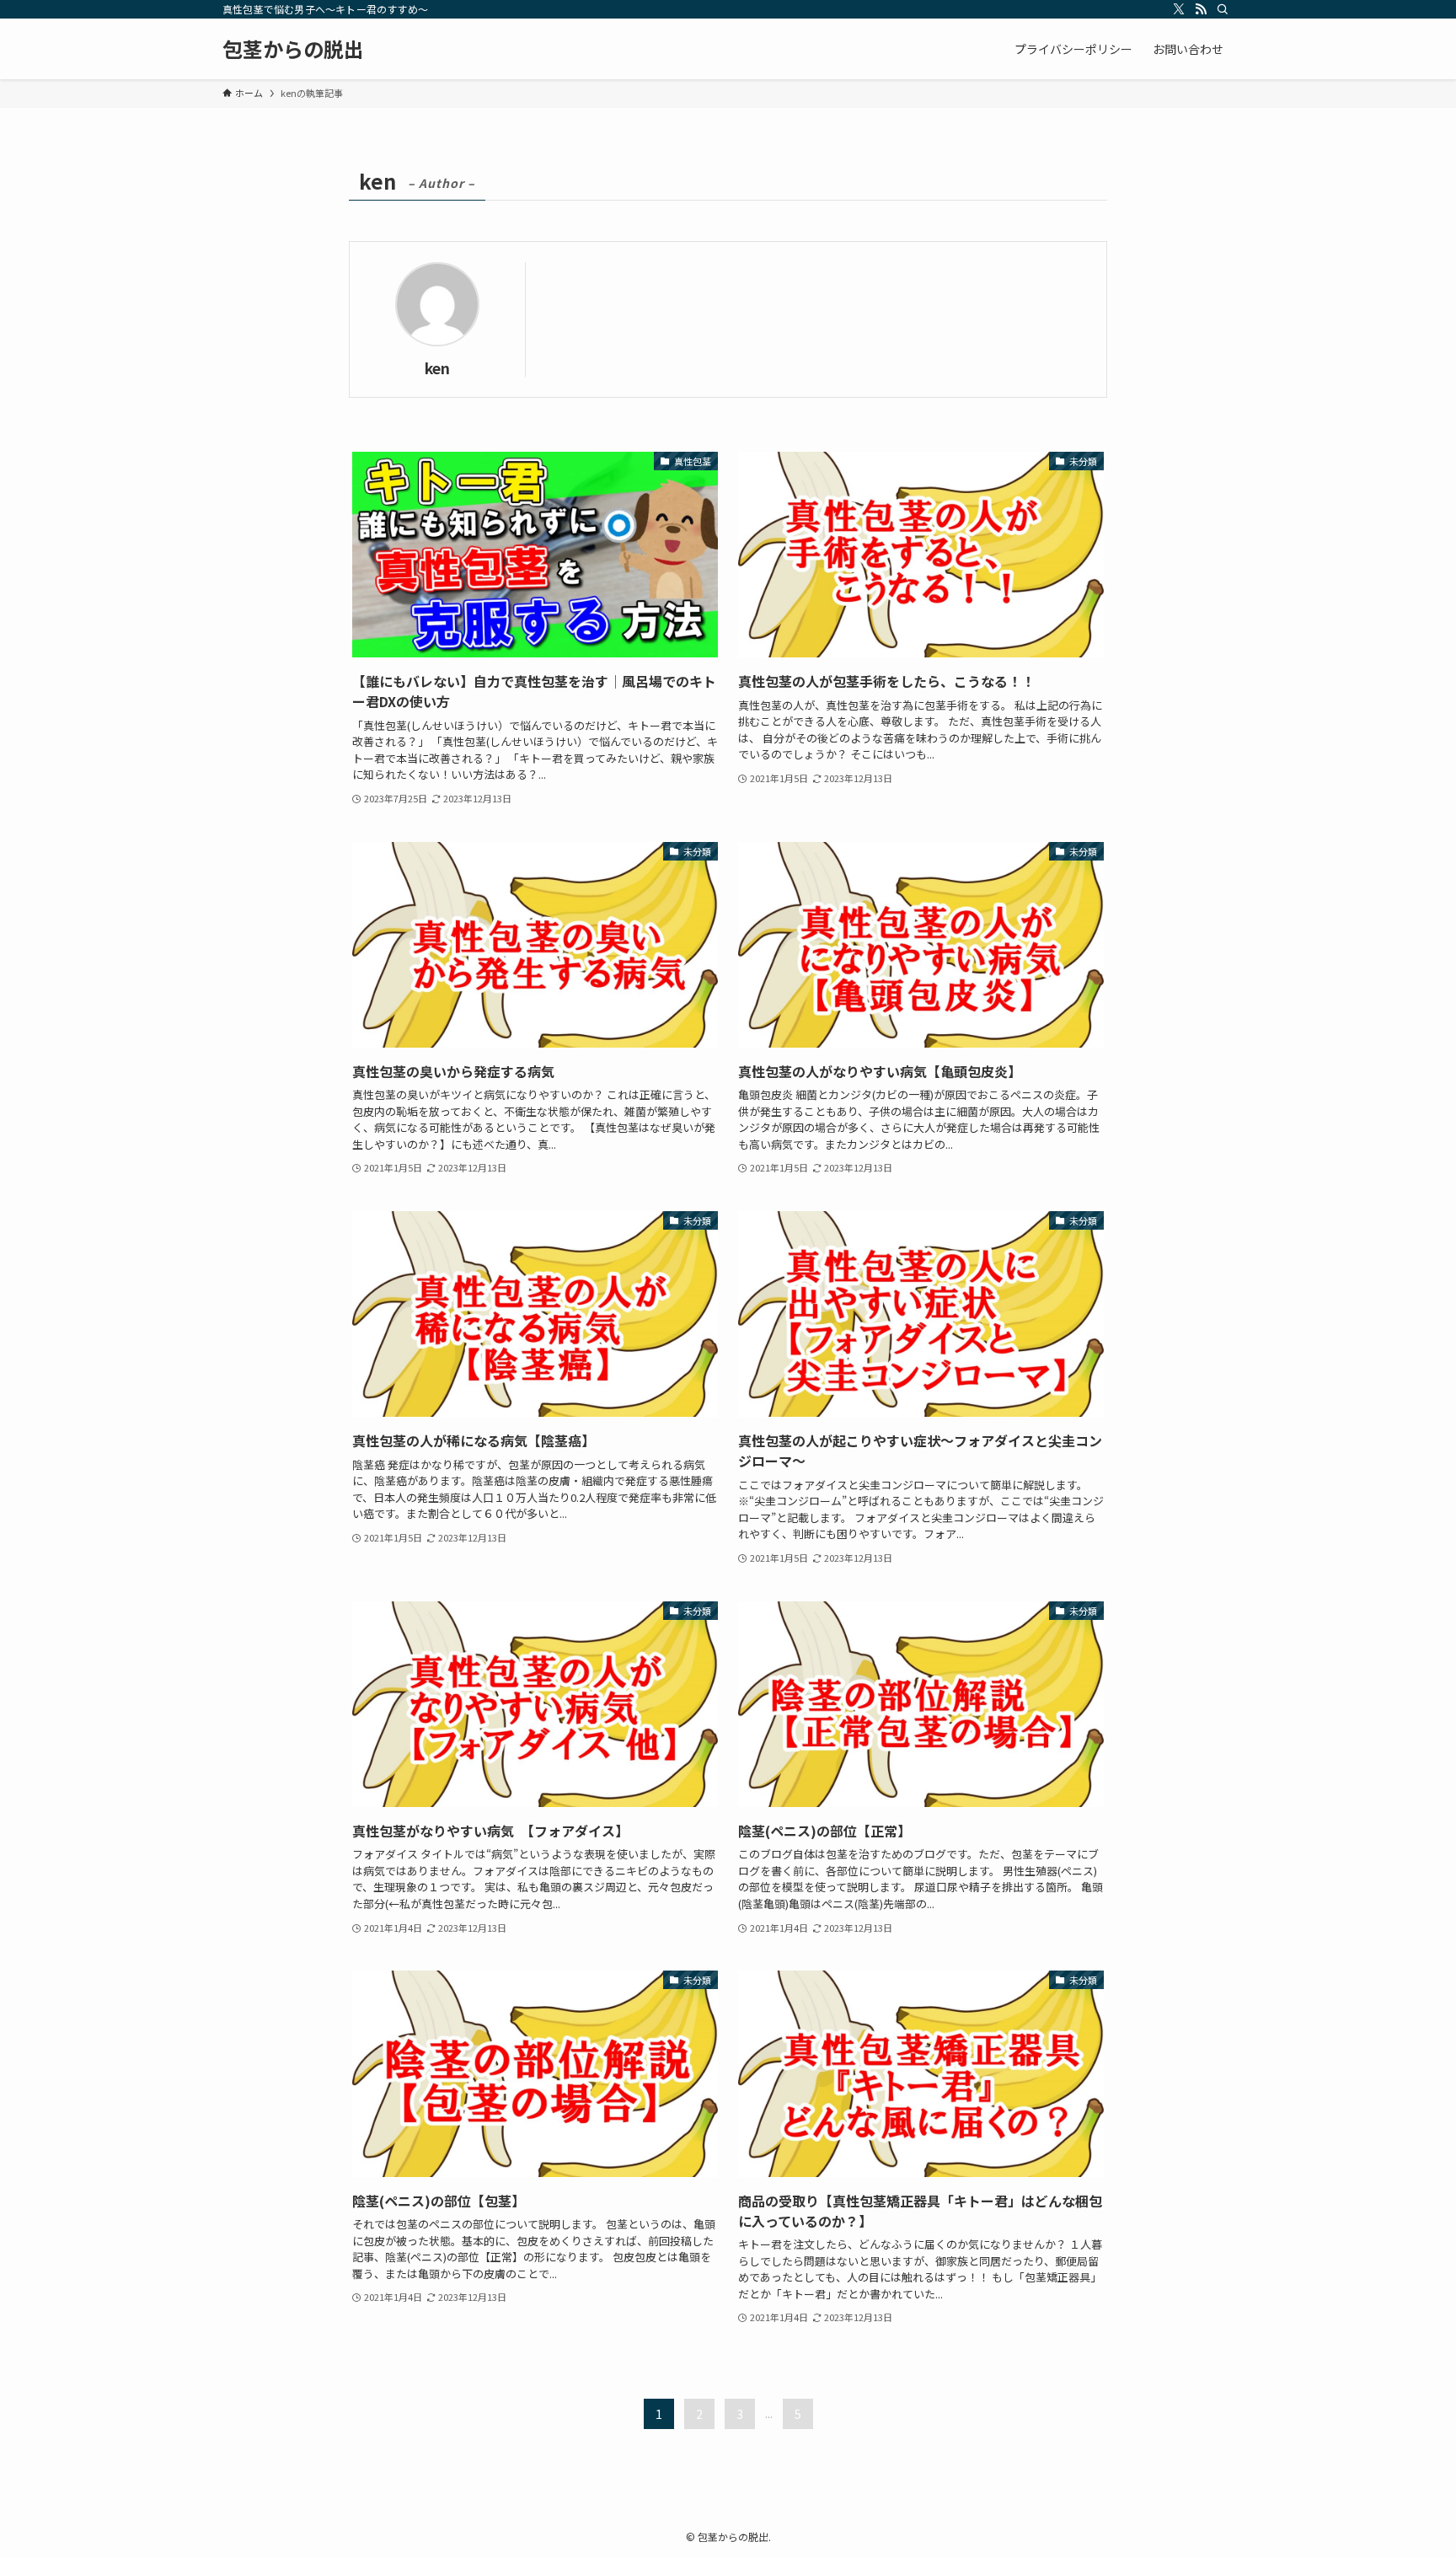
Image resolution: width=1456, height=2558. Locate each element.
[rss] (1201, 9)
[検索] (1223, 9)
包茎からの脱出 (293, 49)
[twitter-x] (1179, 9)
